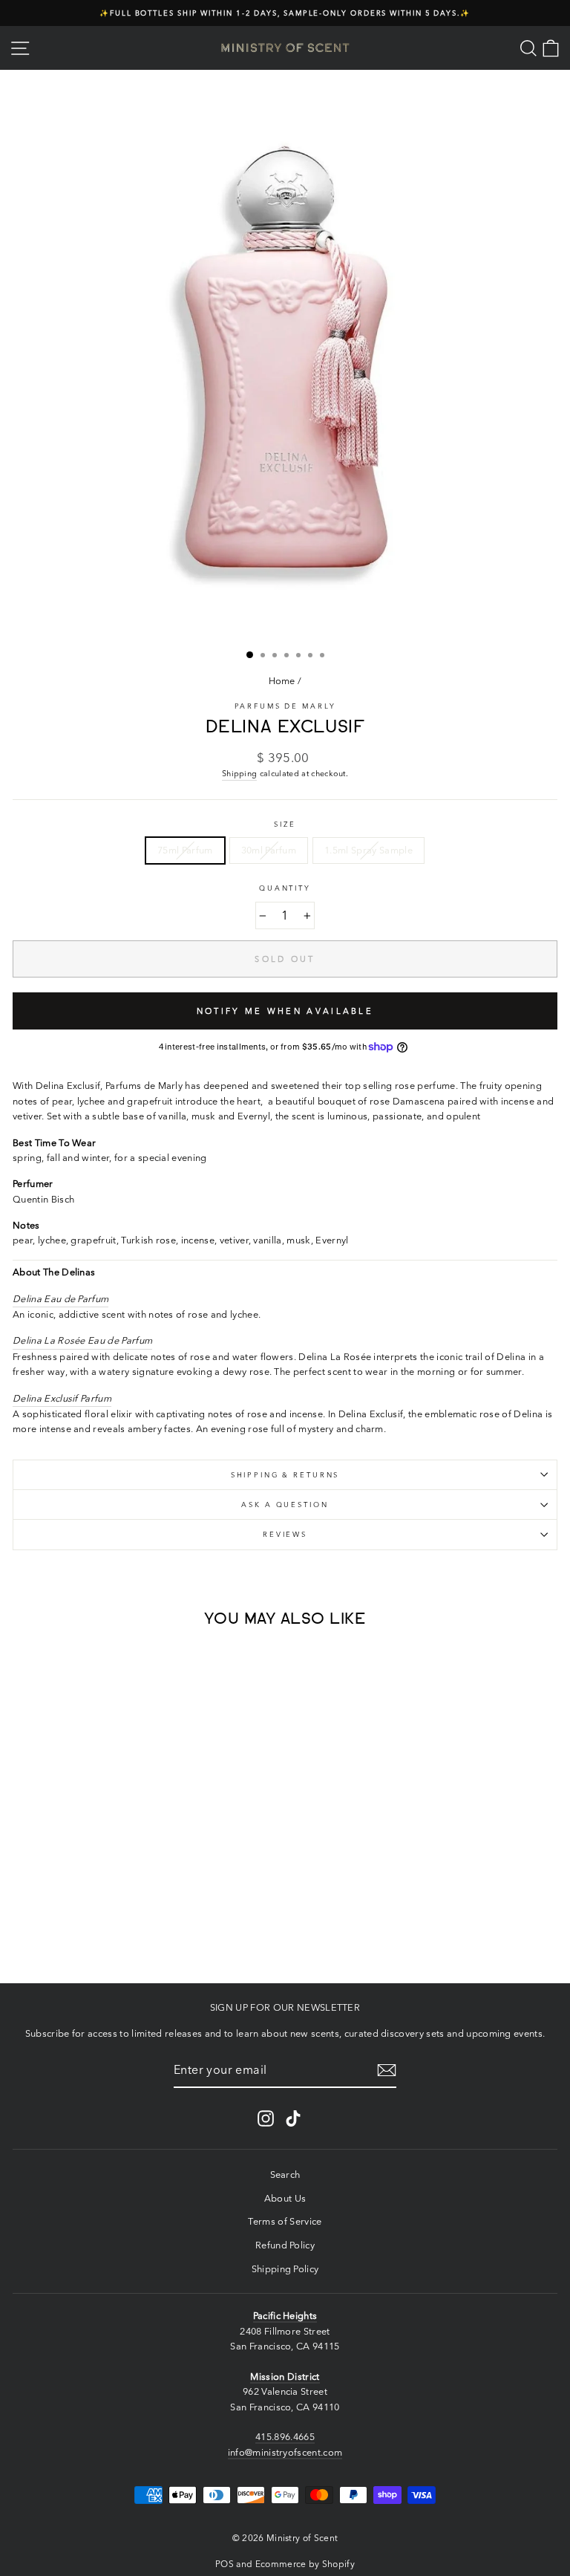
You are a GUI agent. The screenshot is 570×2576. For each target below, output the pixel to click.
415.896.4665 (285, 2437)
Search (285, 2175)
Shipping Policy (285, 2269)
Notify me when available (285, 1011)
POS (225, 2564)
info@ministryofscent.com (285, 2452)
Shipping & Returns (285, 1475)
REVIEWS (285, 1534)
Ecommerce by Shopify (305, 2564)
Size (285, 824)
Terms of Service (285, 2221)
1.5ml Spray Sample (368, 850)
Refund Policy (285, 2245)
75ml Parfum (185, 850)
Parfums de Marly (285, 706)
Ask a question (285, 1505)
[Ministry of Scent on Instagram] (266, 2118)
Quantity (285, 888)
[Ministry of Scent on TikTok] (293, 2118)
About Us (285, 2198)
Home (282, 681)
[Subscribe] (387, 2070)
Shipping (240, 773)
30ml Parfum (269, 850)
